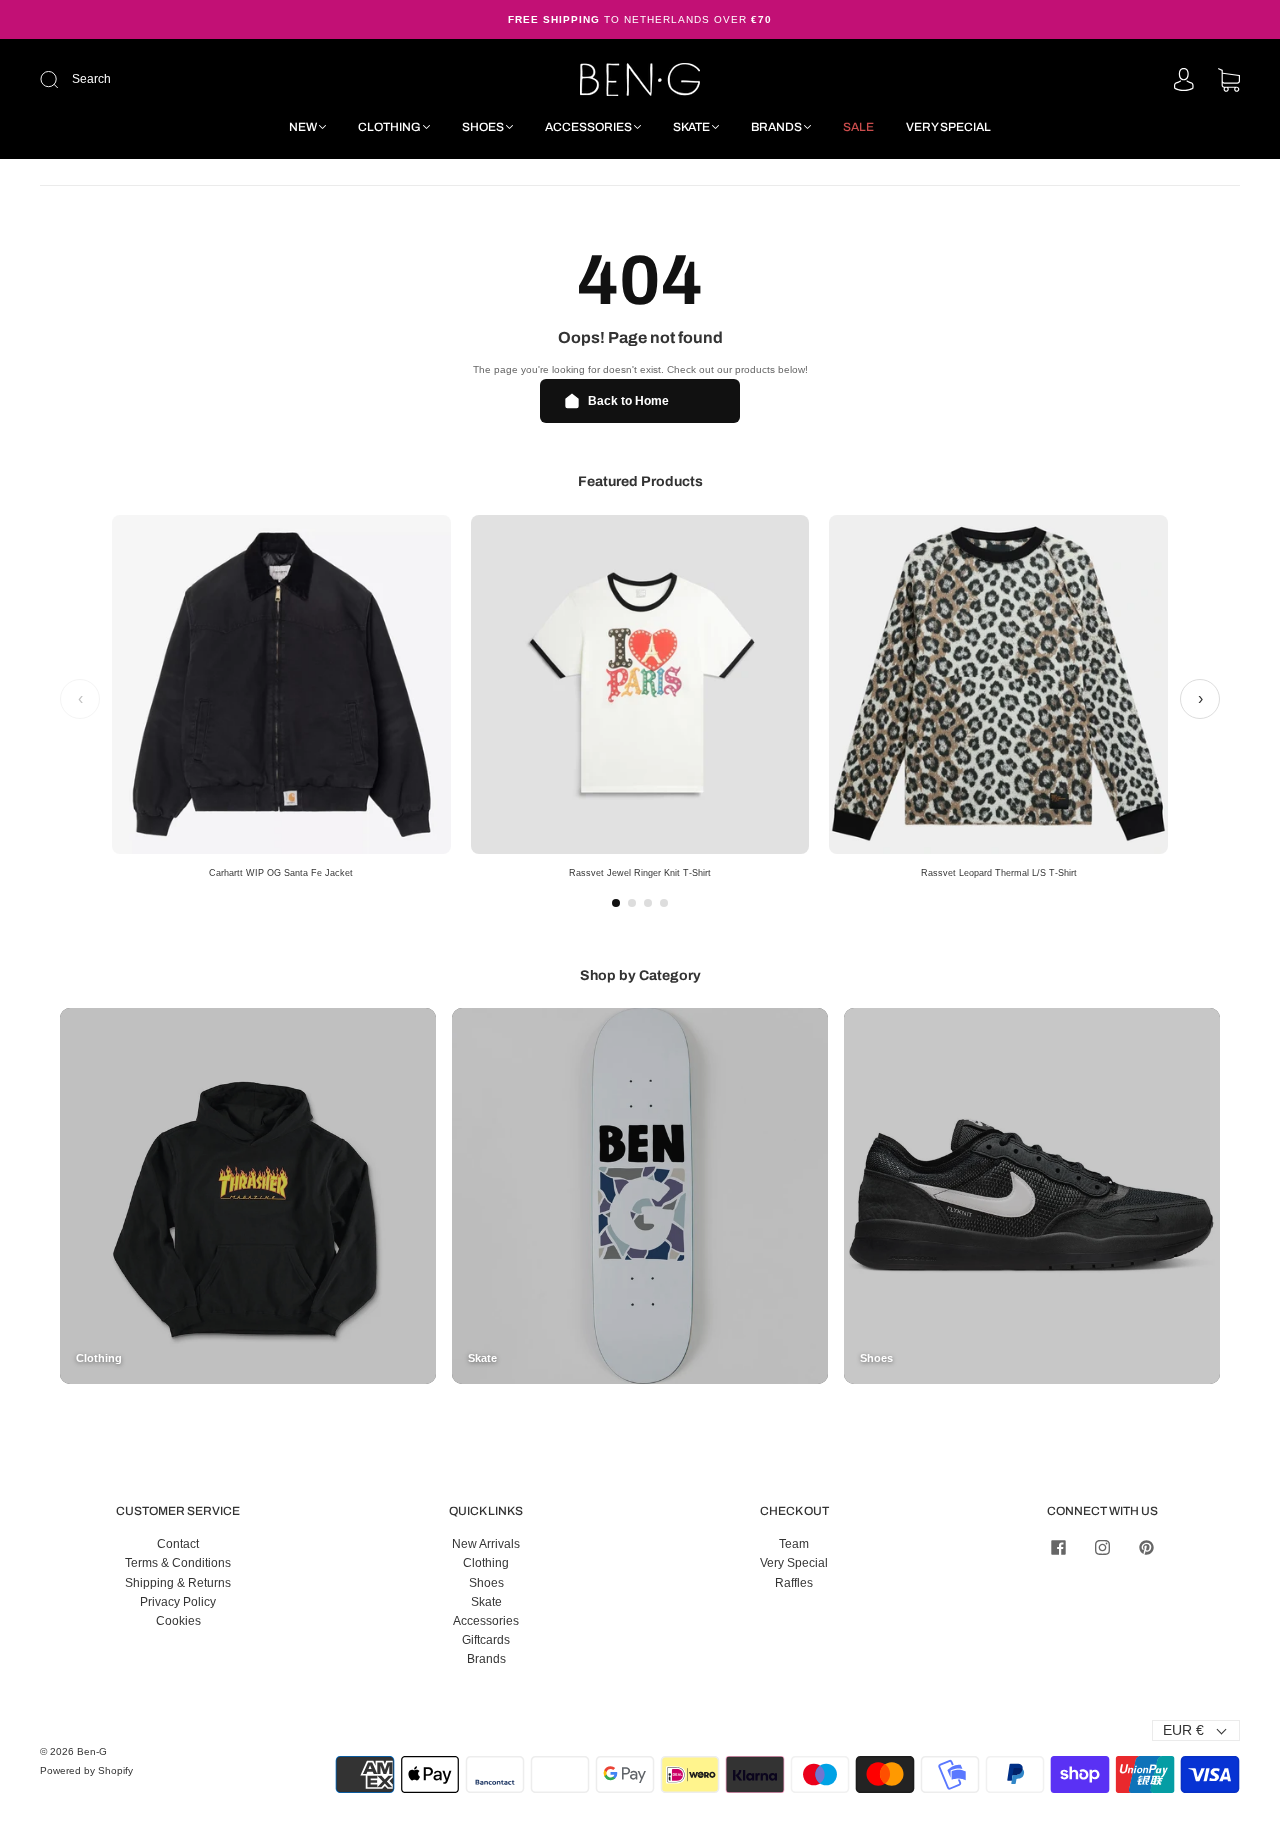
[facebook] (1058, 1547)
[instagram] (1102, 1547)
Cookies (178, 1621)
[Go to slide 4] (664, 903)
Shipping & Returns (178, 1583)
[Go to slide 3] (648, 903)
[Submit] (183, 79)
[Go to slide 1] (616, 903)
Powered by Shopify (86, 1770)
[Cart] (1229, 82)
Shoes (483, 127)
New (303, 127)
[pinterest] (1146, 1547)
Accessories (588, 127)
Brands (776, 127)
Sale (858, 127)
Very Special (948, 127)
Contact (178, 1544)
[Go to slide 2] (632, 903)
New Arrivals (486, 1544)
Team (794, 1544)
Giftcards (486, 1640)
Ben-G (92, 1751)
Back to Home (628, 401)
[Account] (1184, 81)
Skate (691, 127)
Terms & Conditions (178, 1563)
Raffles (794, 1583)
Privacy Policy (178, 1602)
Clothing (389, 127)
